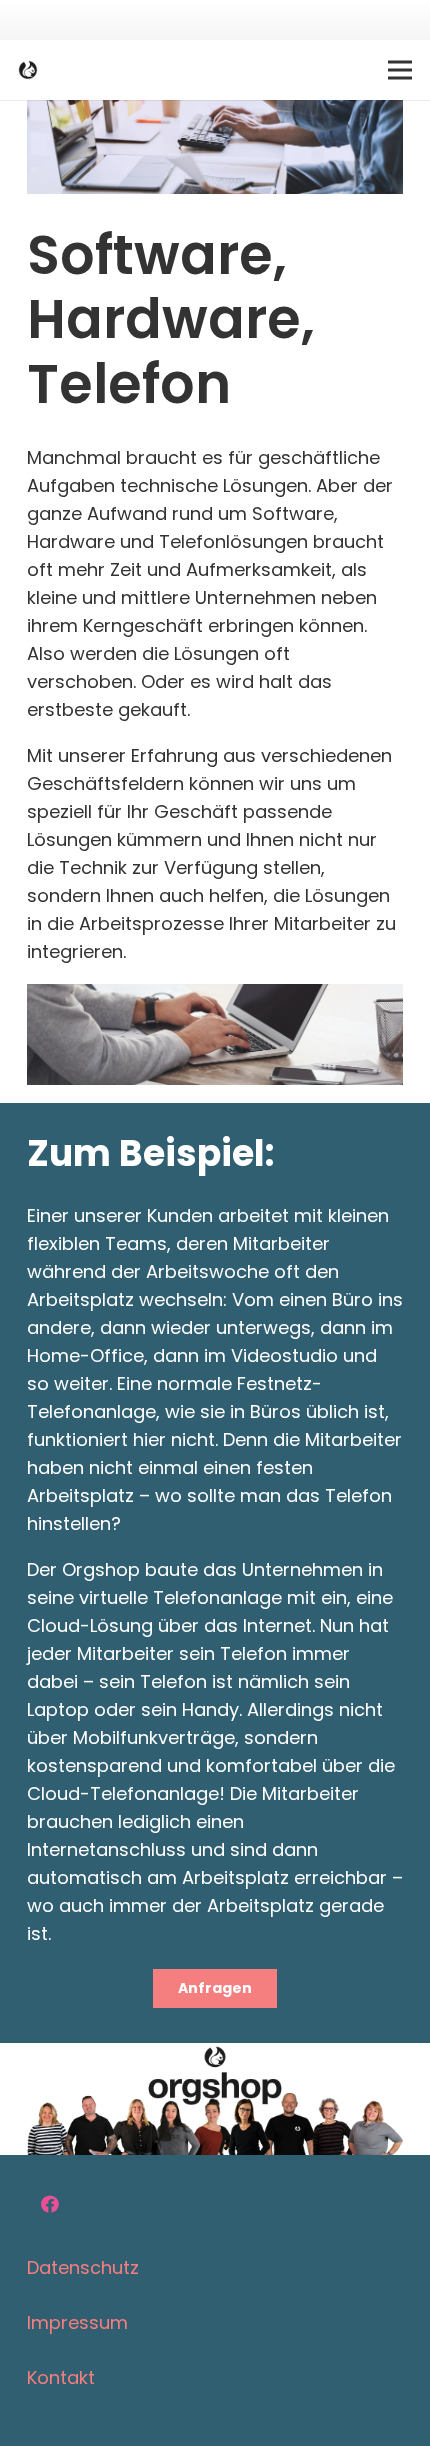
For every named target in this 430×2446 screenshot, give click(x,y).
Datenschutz (83, 2267)
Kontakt (61, 2377)
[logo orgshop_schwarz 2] (28, 70)
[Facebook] (49, 2204)
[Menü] (400, 70)
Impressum (77, 2322)
